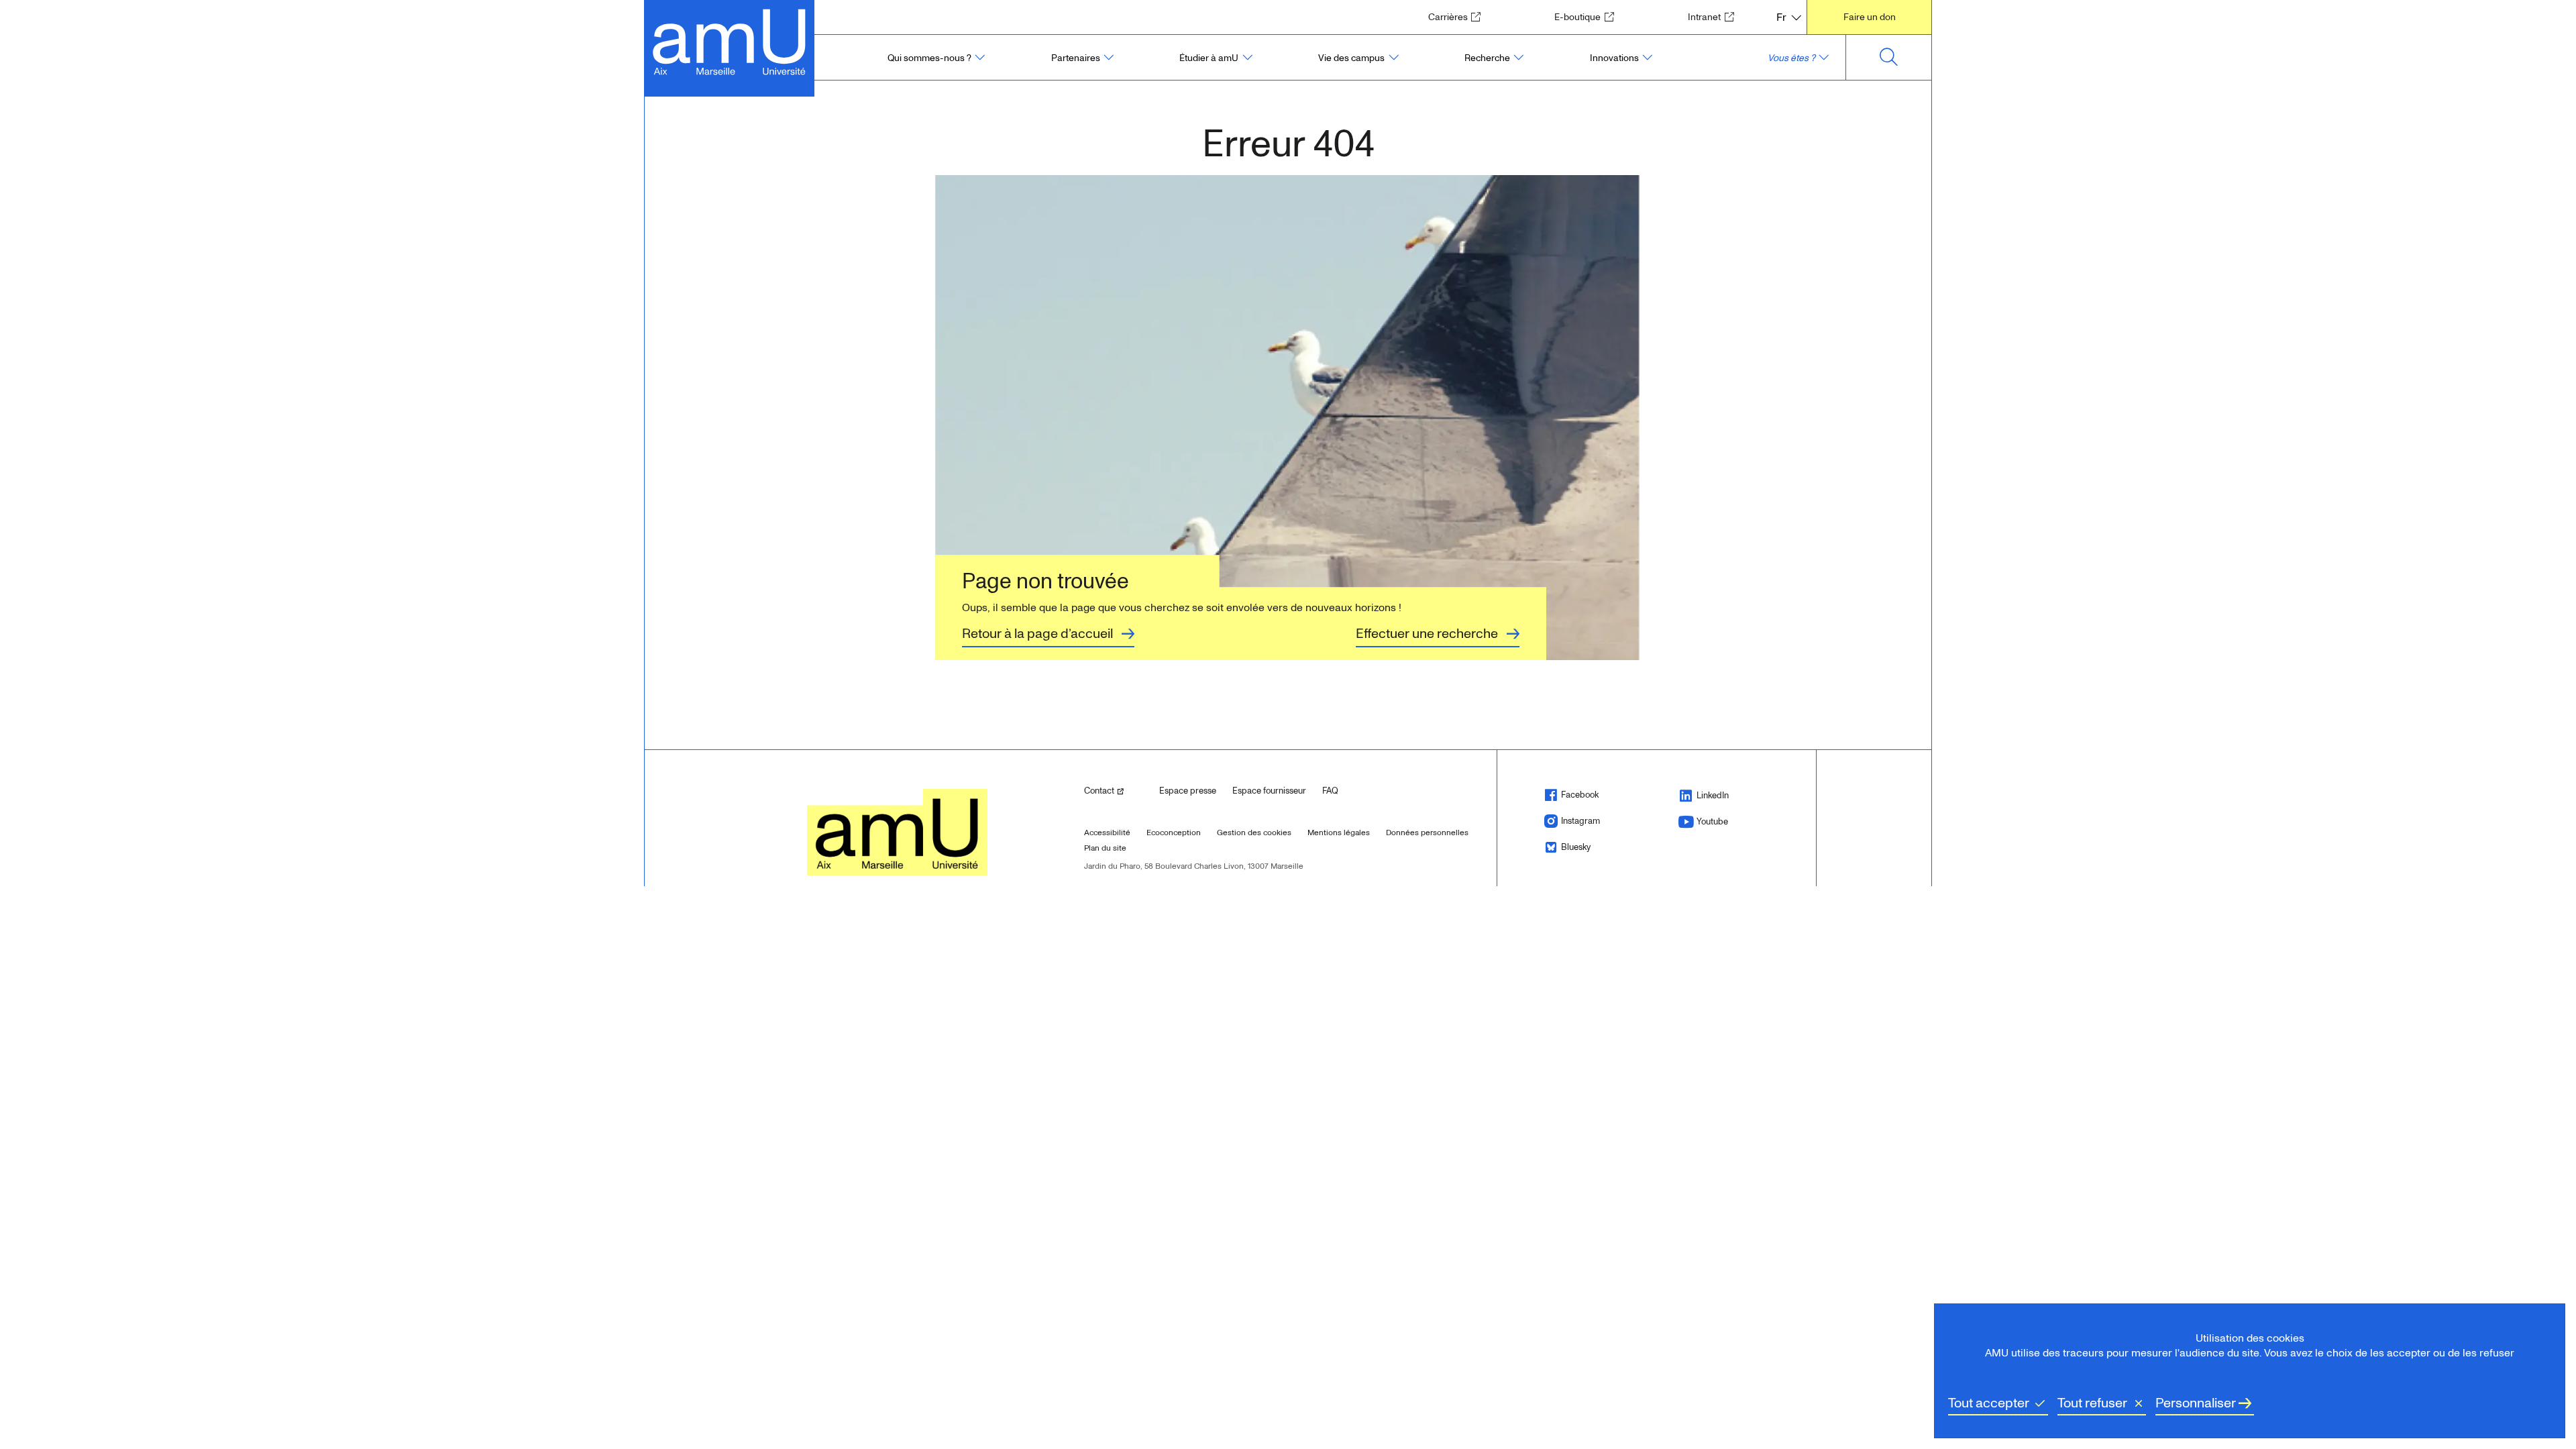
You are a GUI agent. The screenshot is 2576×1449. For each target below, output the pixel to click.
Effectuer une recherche (1427, 634)
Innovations (1614, 58)
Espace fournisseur (1269, 791)
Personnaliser (2196, 1403)
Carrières (1459, 17)
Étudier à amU (1209, 58)
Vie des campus (1351, 58)
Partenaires (1076, 58)
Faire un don (1870, 17)
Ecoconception (1174, 833)
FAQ (1330, 791)
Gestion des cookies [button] (1254, 833)
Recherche (1487, 58)
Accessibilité (1107, 833)
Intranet (1715, 17)
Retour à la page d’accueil (1037, 634)
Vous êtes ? (1791, 58)
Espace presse (1188, 791)
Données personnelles (1427, 833)
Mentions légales (1339, 833)
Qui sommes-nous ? (929, 58)
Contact (1116, 791)
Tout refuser (2092, 1403)
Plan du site (1105, 848)
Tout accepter (1989, 1403)
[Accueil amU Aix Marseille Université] (730, 41)
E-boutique (1588, 17)
